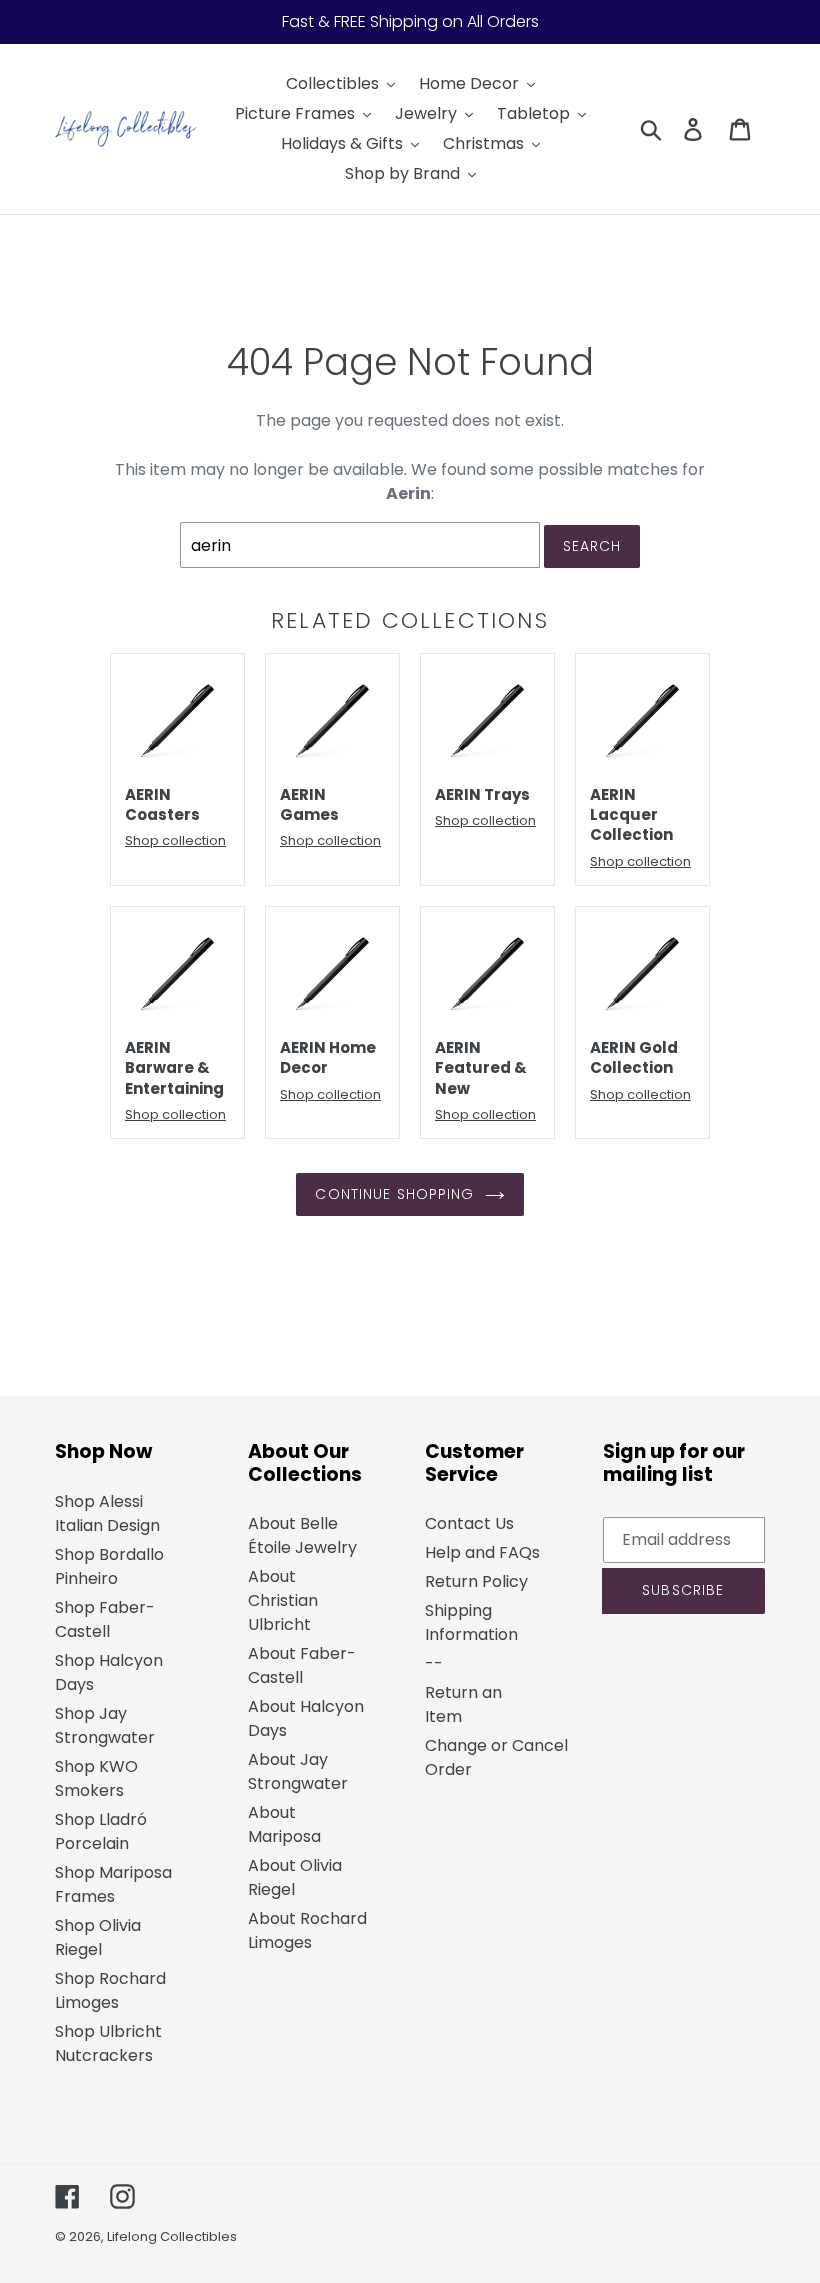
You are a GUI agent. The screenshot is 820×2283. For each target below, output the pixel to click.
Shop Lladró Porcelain (101, 1831)
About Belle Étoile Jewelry (302, 1535)
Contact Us (469, 1523)
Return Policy (476, 1581)
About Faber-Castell (302, 1665)
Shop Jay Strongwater (105, 1725)
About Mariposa (284, 1824)
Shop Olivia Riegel (98, 1937)
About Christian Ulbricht (283, 1600)
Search (592, 546)
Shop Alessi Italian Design (107, 1513)
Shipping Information (471, 1622)
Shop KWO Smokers (96, 1778)
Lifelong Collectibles (172, 2236)
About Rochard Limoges (307, 1930)
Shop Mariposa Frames (113, 1884)
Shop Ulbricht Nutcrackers (108, 2043)
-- (434, 1663)
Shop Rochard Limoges (110, 1990)
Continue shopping (394, 1194)
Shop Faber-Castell (105, 1619)
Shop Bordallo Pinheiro (109, 1566)
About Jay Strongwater (298, 1771)
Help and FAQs (482, 1552)
